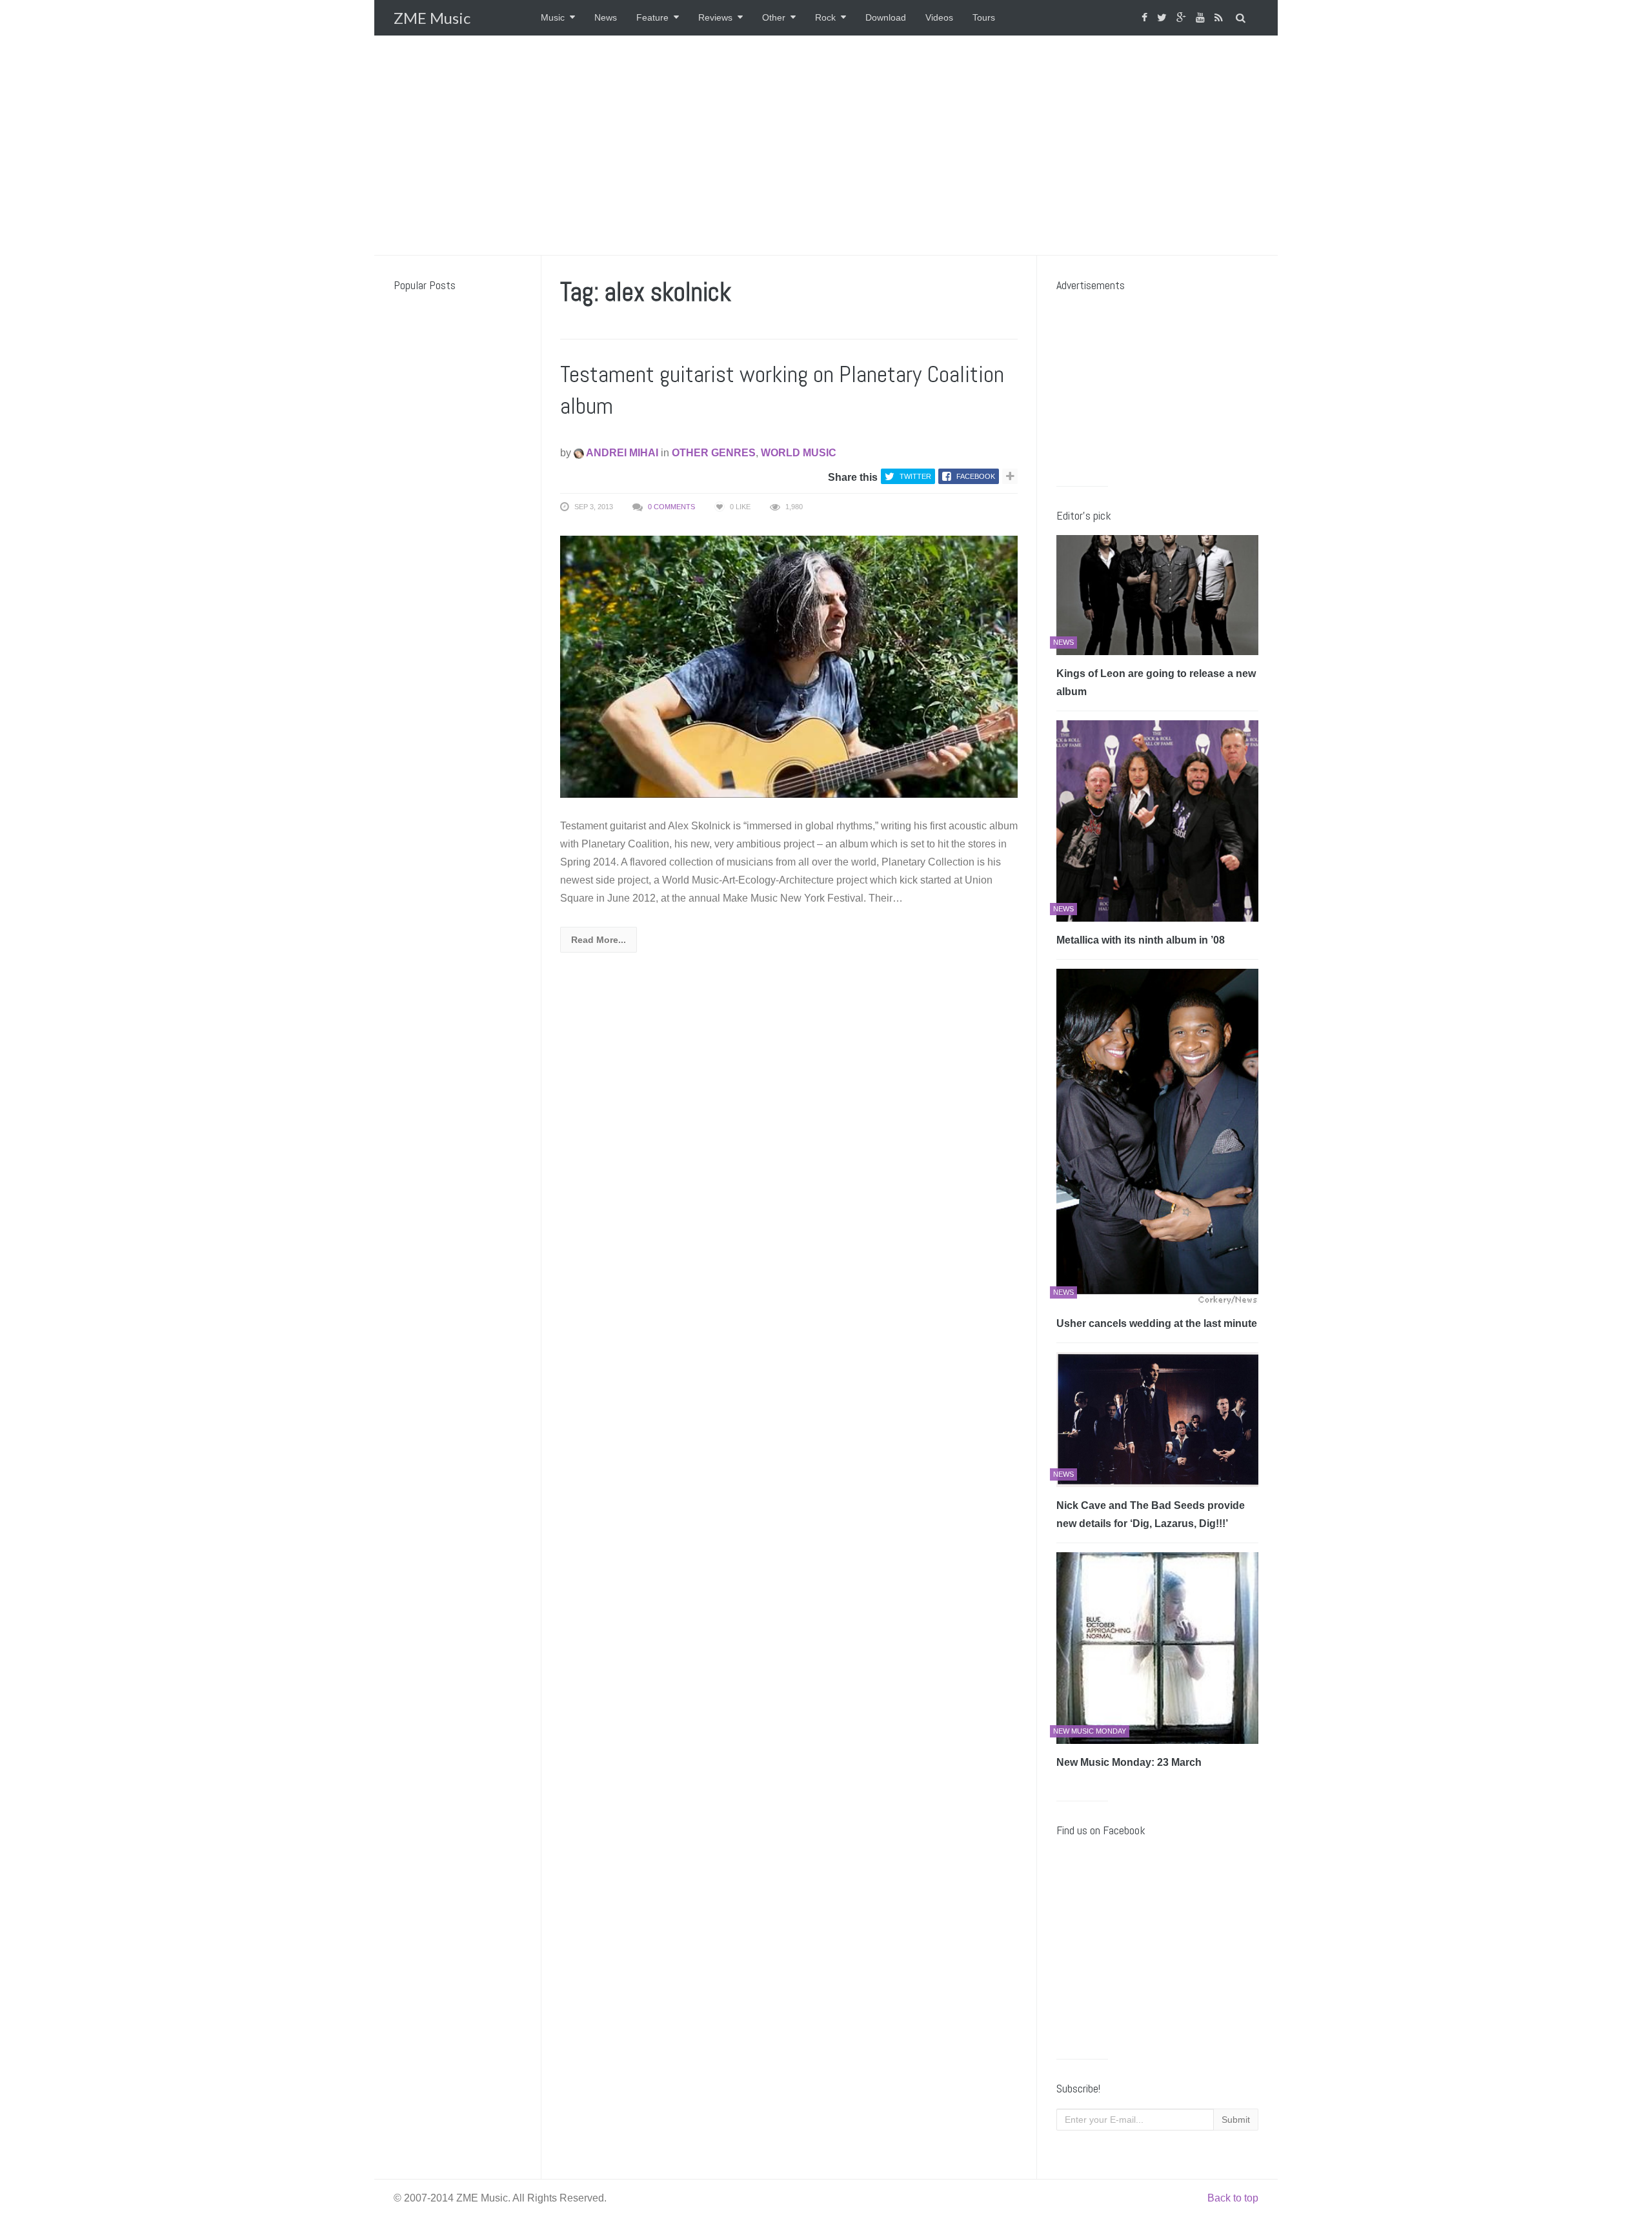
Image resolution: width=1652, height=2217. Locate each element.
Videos (939, 17)
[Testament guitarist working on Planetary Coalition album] (789, 666)
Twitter (915, 476)
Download (886, 17)
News (606, 17)
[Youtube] (1202, 18)
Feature (652, 17)
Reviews (715, 17)
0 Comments (671, 507)
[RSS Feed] (1220, 18)
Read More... (599, 940)
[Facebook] (1146, 18)
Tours (984, 17)
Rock (825, 17)
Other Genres (714, 453)
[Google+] (1183, 18)
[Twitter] (1163, 18)
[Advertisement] (826, 145)
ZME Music (432, 18)
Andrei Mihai (621, 453)
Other (774, 17)
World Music (799, 453)
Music (553, 17)
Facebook (976, 476)
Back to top (1233, 2198)
